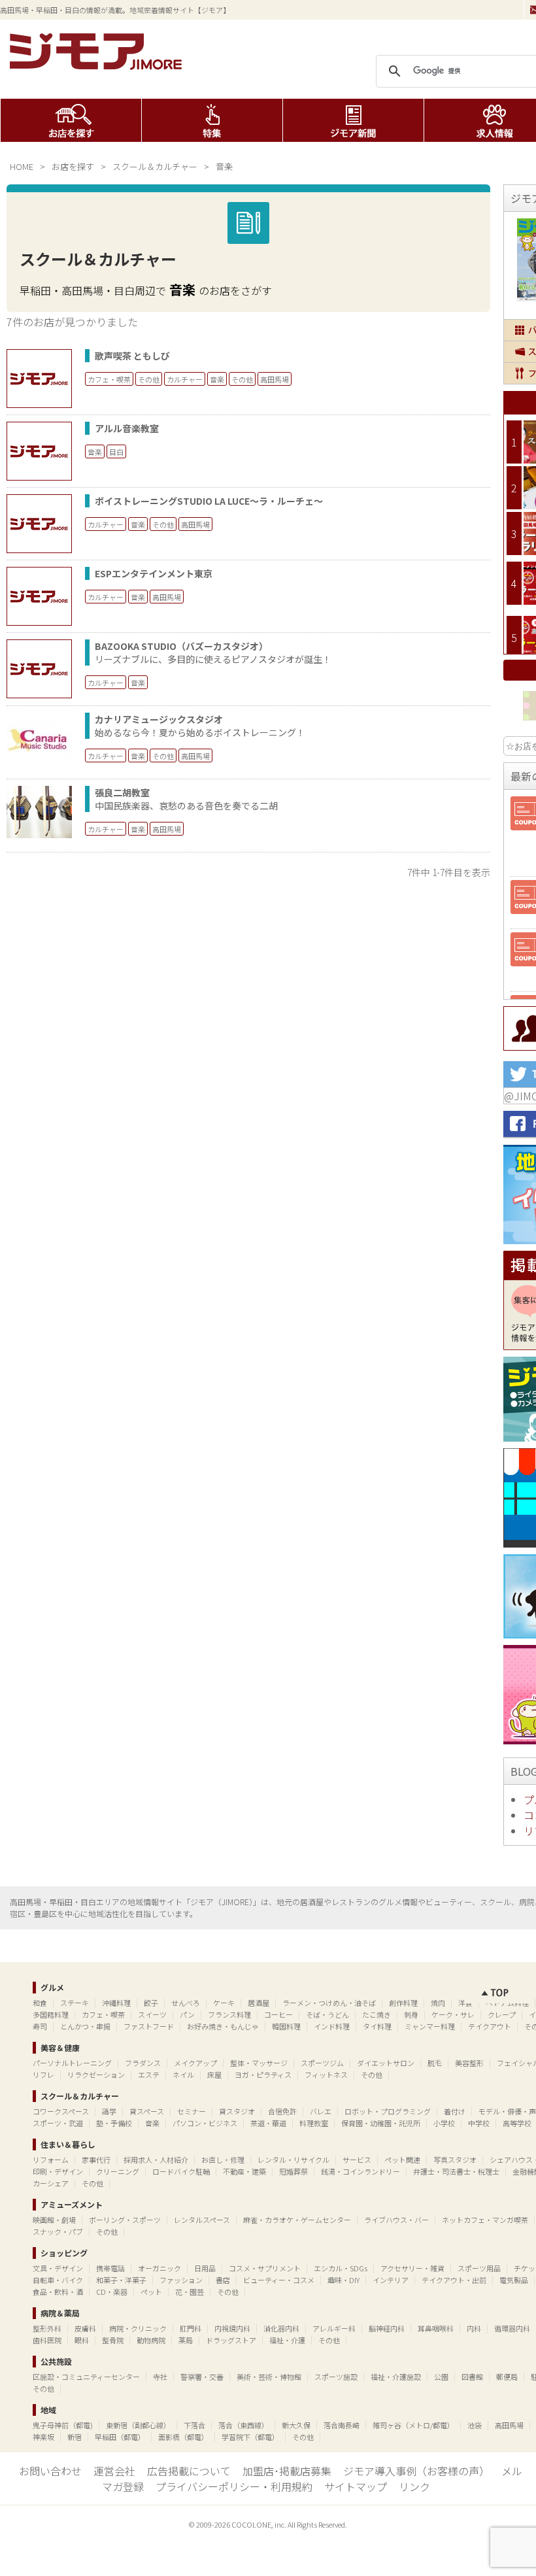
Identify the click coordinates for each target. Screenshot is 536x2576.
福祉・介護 (287, 2340)
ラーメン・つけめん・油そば (329, 2003)
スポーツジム (322, 2063)
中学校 (479, 2123)
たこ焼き (377, 2014)
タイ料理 (377, 2026)
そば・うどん (327, 2014)
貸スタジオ (237, 2111)
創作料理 (403, 2003)
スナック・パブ (58, 2231)
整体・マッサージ (259, 2063)
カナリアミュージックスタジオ (159, 719)
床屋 (214, 2075)
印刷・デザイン (58, 2171)
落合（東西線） (243, 2425)
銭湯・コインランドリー (360, 2171)
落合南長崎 (342, 2425)
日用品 (205, 2268)
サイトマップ (356, 2486)
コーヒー (278, 2014)
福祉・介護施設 (396, 2377)
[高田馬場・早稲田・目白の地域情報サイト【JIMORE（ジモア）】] (98, 65)
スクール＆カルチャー (155, 166)
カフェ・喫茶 (109, 379)
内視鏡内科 (232, 2328)
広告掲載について (189, 2471)
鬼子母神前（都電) (63, 2425)
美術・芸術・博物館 (269, 2377)
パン (187, 2014)
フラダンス (143, 2063)
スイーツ (152, 2014)
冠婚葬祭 (293, 2171)
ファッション (181, 2280)
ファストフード (149, 2026)
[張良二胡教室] (39, 834)
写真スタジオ (455, 2160)
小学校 (444, 2123)
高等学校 (517, 2123)
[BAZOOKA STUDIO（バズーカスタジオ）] (39, 669)
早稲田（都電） (120, 2437)
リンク (414, 2486)
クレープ (502, 2014)
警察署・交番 (202, 2377)
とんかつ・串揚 (85, 2026)
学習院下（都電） (250, 2437)
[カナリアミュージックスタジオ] (39, 760)
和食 (40, 2003)
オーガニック (159, 2268)
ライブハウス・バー (396, 2220)
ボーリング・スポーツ (125, 2220)
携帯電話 (110, 2268)
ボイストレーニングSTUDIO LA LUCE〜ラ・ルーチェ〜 (209, 501)
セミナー (192, 2111)
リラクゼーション (96, 2075)
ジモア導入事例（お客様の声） (416, 2471)
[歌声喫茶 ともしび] (39, 379)
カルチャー (185, 379)
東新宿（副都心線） (138, 2425)
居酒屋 (259, 2003)
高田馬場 (275, 379)
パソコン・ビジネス (205, 2123)
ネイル (183, 2075)
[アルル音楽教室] (39, 451)
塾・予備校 (114, 2123)
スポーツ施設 (336, 2377)
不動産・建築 (244, 2171)
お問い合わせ (50, 2471)
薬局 (186, 2340)
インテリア (391, 2280)
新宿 (75, 2437)
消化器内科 (281, 2328)
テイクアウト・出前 (454, 2280)
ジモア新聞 (353, 120)
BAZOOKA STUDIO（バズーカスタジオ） (181, 646)
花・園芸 (190, 2292)
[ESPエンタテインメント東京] (39, 596)
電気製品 (514, 2280)
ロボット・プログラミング (388, 2111)
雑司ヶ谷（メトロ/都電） (413, 2425)
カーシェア (51, 2183)
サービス (357, 2160)
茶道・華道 (268, 2123)
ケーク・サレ (453, 2014)
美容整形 (469, 2063)
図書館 (472, 2377)
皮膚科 (85, 2328)
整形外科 (47, 2328)
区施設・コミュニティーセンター (86, 2377)
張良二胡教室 (122, 792)
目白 (116, 452)
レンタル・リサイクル (293, 2160)
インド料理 (332, 2026)
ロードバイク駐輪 (181, 2171)
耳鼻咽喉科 (436, 2328)
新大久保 (296, 2425)
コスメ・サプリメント (265, 2268)
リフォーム (51, 2160)
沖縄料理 (116, 2003)
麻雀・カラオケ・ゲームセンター (297, 2220)
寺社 (160, 2377)
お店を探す (71, 120)
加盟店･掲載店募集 (287, 2471)
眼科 (82, 2340)
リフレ (43, 2075)
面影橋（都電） (183, 2437)
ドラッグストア (231, 2340)
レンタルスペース (202, 2220)
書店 (223, 2280)
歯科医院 (47, 2340)
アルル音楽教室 (127, 428)
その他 (149, 379)
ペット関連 (402, 2160)
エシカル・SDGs (341, 2268)
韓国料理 (286, 2026)
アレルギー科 (334, 2328)
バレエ (321, 2111)
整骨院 (113, 2340)
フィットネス (326, 2075)
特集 (212, 120)
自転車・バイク (58, 2280)
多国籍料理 (51, 2014)
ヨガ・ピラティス (263, 2075)
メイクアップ (195, 2063)
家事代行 (96, 2160)
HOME (22, 166)
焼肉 (438, 2003)
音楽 (217, 379)
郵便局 (507, 2377)
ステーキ (75, 2003)
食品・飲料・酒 (58, 2292)
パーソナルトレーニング (72, 2063)
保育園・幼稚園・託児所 (381, 2123)
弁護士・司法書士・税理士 (456, 2171)
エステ (149, 2075)
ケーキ (224, 2003)
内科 (474, 2328)
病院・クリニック (138, 2328)
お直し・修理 (223, 2160)
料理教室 (314, 2123)
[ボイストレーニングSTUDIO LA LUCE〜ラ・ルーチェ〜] (39, 524)
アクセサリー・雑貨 (412, 2268)
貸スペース (147, 2111)
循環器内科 (512, 2328)
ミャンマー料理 (430, 2026)
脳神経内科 (387, 2328)
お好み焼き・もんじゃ (223, 2026)
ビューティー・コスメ (279, 2280)
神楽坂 (43, 2437)
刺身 (411, 2014)
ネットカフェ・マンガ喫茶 (485, 2220)
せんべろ (186, 2003)
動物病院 (151, 2340)
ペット (151, 2292)
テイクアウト (490, 2026)
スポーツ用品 (479, 2268)
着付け (455, 2111)
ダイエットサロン (386, 2063)
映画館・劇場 (54, 2220)
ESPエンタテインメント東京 (154, 573)
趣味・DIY (343, 2280)
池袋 (475, 2425)
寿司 (40, 2026)
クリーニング (118, 2171)
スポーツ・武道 (58, 2123)
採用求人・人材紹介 (156, 2160)
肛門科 (191, 2328)
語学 (109, 2111)
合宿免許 (282, 2111)
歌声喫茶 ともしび (132, 356)
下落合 (194, 2425)
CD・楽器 (112, 2292)
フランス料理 (229, 2014)
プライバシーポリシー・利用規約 (234, 2486)
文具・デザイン (58, 2268)
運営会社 (114, 2471)
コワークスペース (61, 2111)
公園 (441, 2377)
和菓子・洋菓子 (121, 2280)
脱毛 (435, 2063)
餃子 (151, 2003)
